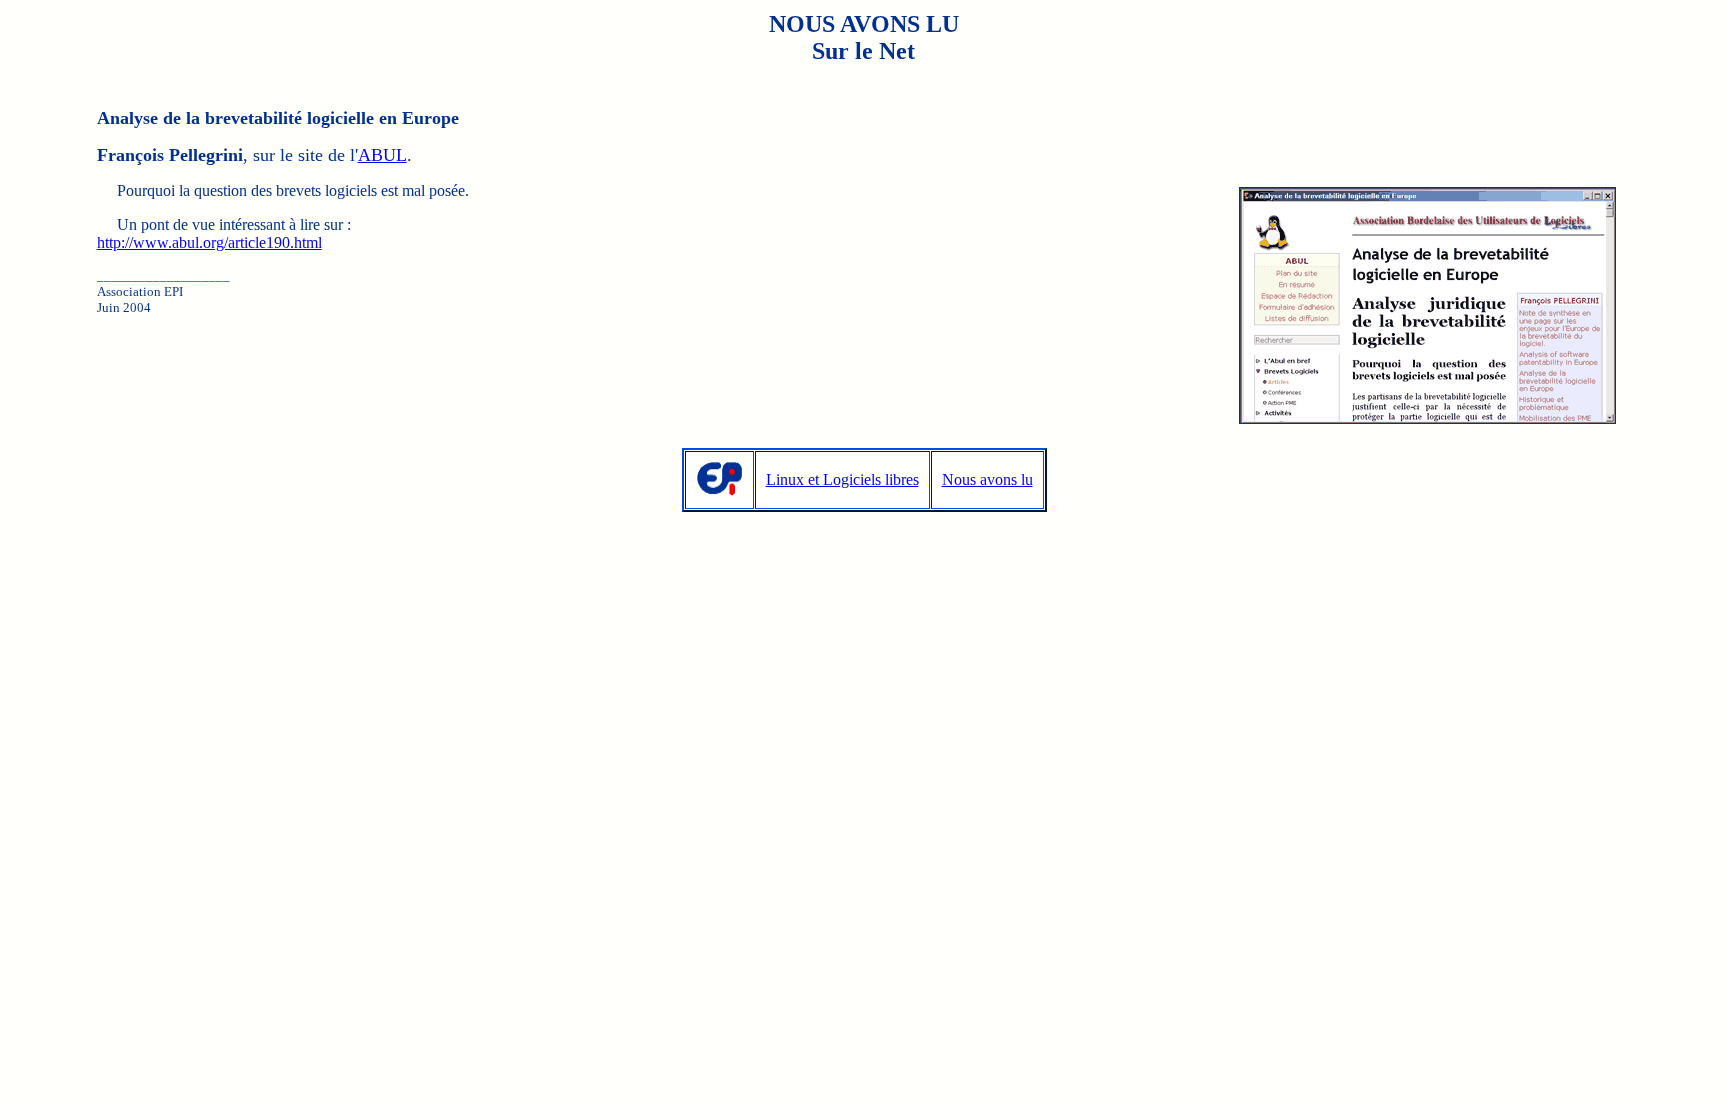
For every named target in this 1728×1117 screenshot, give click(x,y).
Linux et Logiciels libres (842, 479)
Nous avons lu (987, 479)
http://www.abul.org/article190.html (209, 242)
